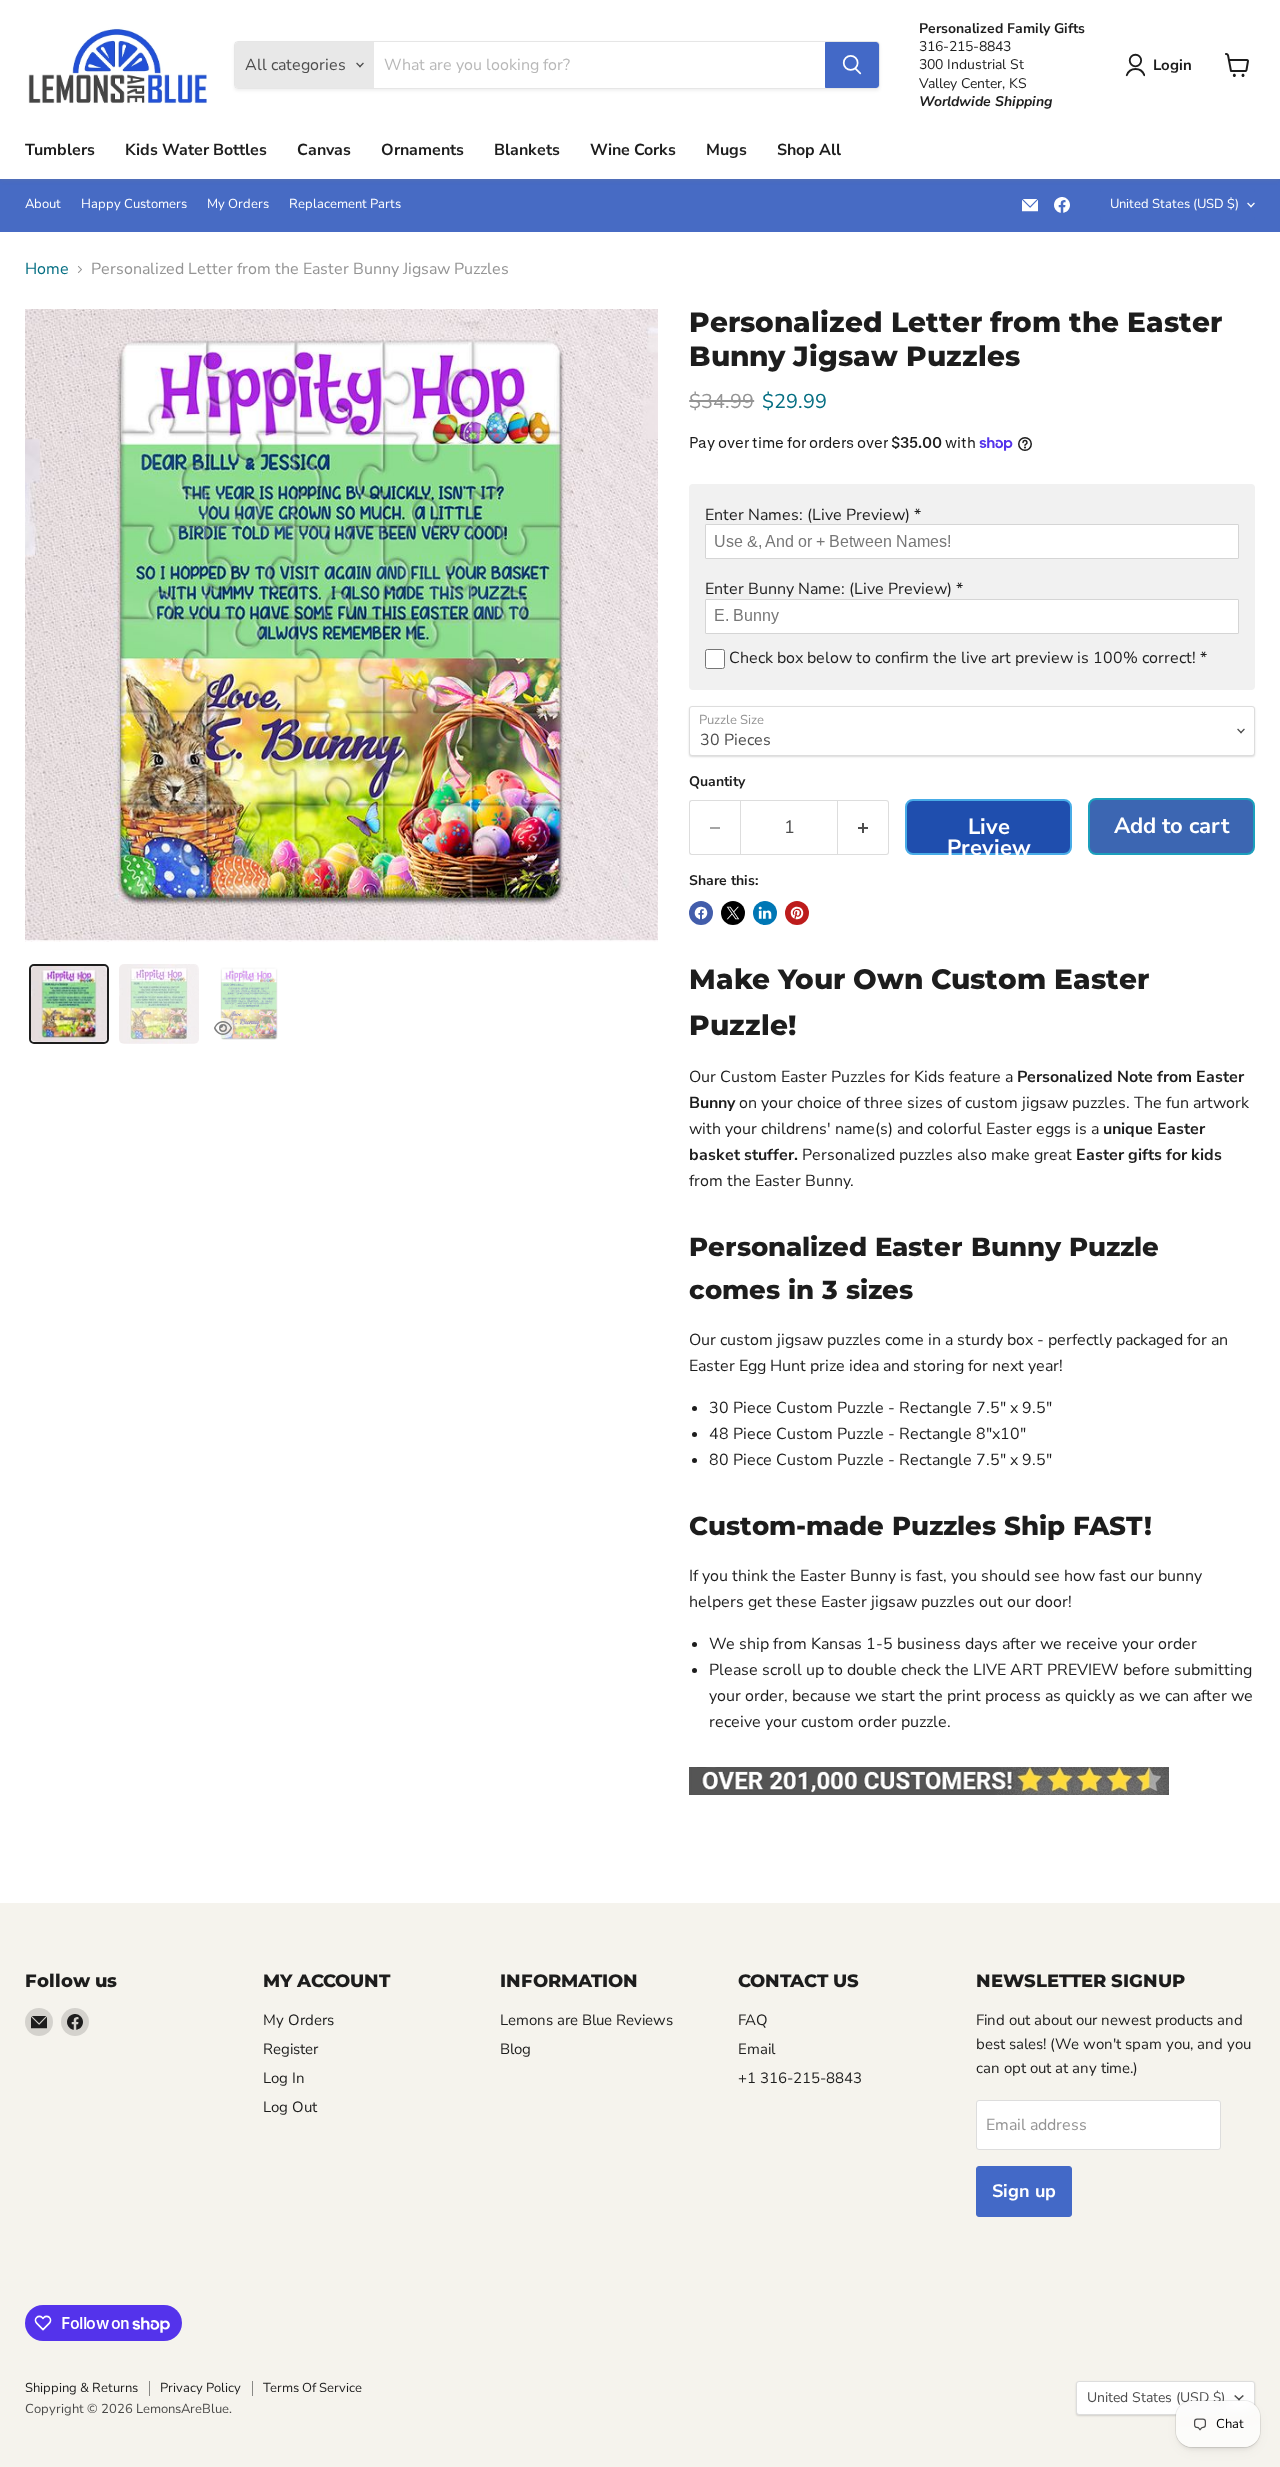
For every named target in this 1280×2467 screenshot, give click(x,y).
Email (756, 2049)
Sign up (1024, 2191)
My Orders (238, 204)
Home (47, 269)
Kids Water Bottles (196, 150)
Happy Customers (134, 204)
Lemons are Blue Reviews (586, 2020)
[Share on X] (733, 913)
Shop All (809, 150)
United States (1174, 204)
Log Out (290, 2107)
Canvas (324, 150)
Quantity (717, 782)
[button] (972, 515)
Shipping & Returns (81, 2388)
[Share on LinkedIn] (765, 913)
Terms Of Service (312, 2388)
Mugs (726, 150)
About (43, 204)
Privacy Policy (200, 2388)
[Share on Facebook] (701, 913)
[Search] (852, 65)
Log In (284, 2078)
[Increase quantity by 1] (863, 827)
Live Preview (989, 833)
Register (290, 2049)
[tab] (69, 1004)
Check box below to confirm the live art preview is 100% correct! (966, 658)
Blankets (527, 150)
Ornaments (422, 150)
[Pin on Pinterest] (797, 913)
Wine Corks (633, 150)
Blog (515, 2049)
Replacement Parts (345, 204)
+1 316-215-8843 (800, 2078)
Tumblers (60, 150)
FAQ (753, 2020)
